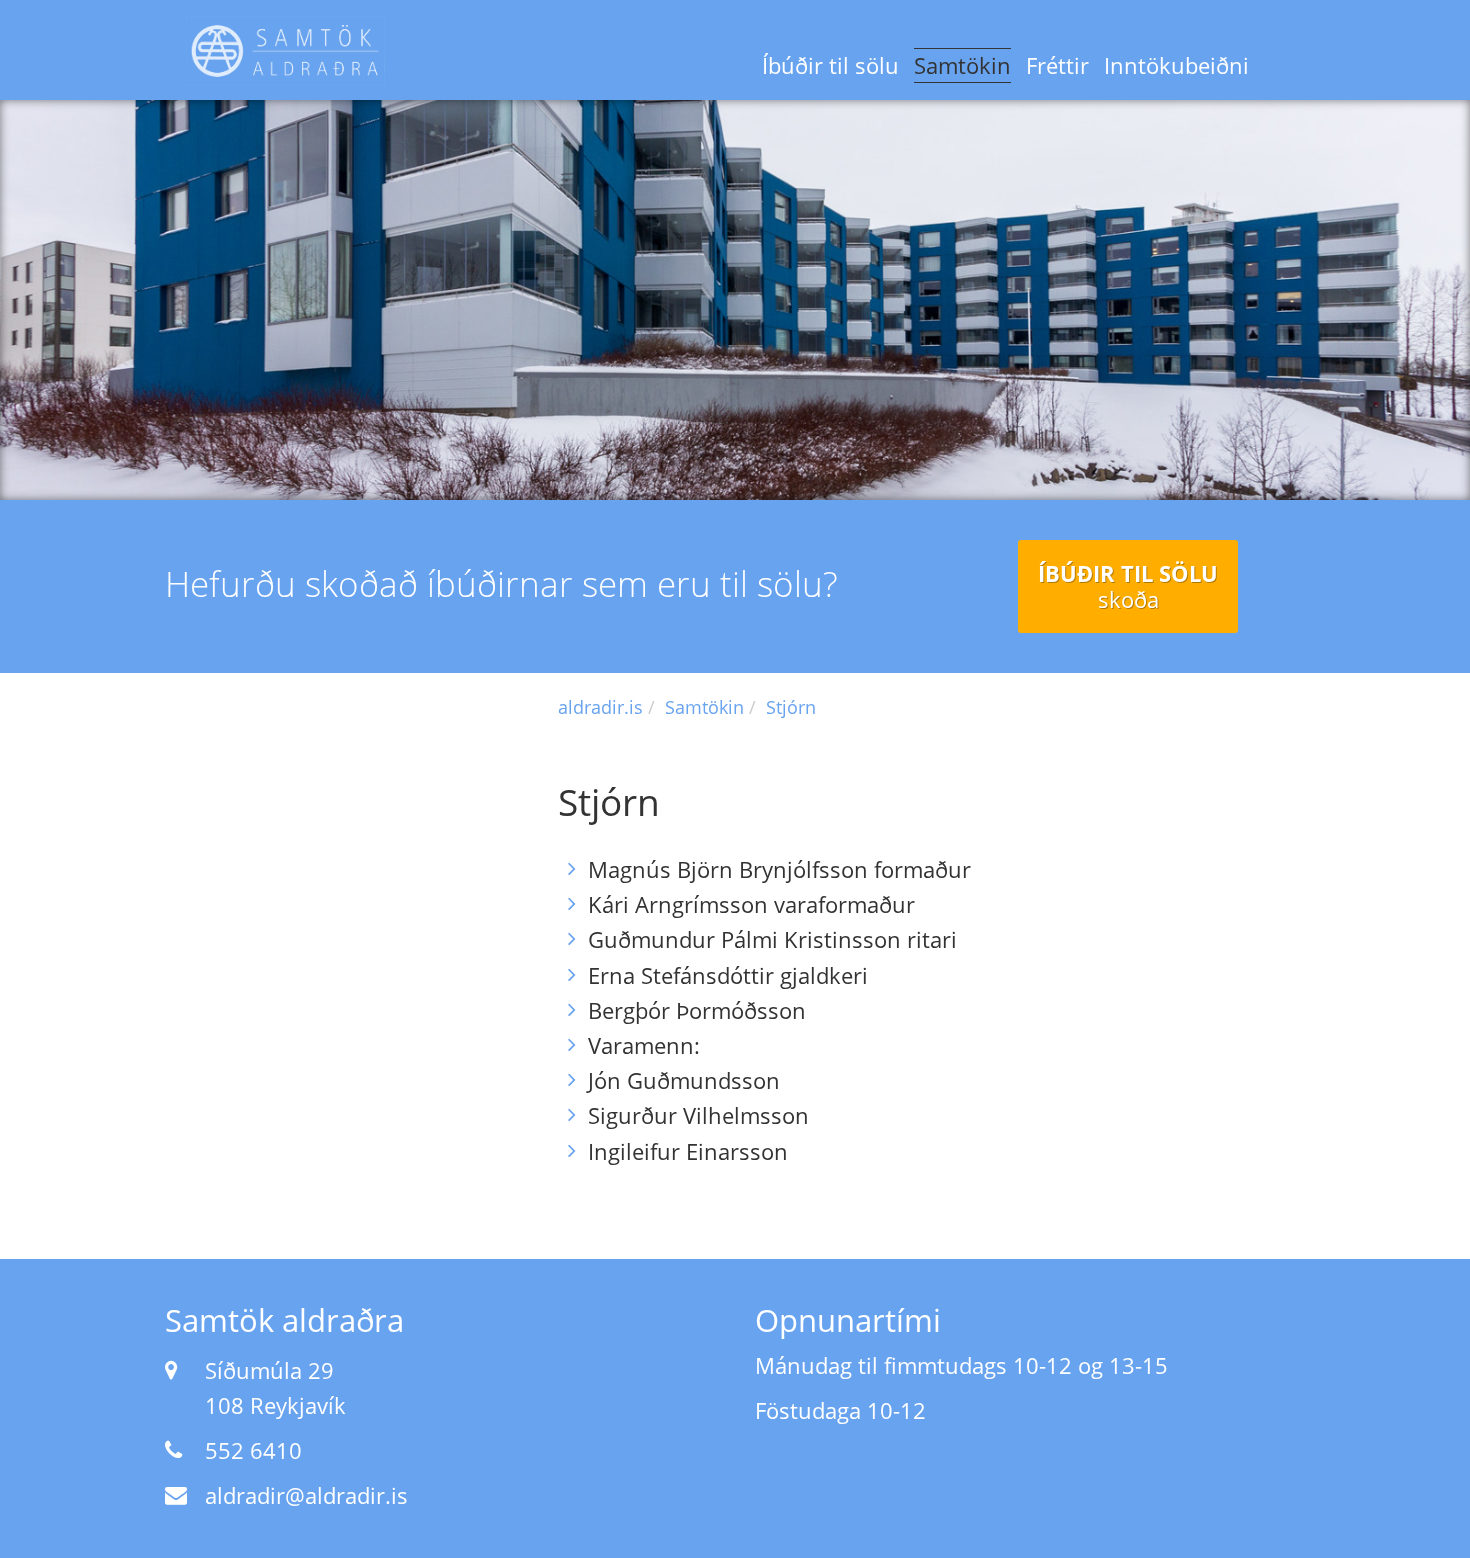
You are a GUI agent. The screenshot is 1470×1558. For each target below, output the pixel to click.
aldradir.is (600, 707)
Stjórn (791, 707)
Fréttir (1057, 65)
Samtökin (962, 65)
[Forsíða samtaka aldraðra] (285, 51)
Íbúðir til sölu (830, 65)
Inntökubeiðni (1176, 65)
